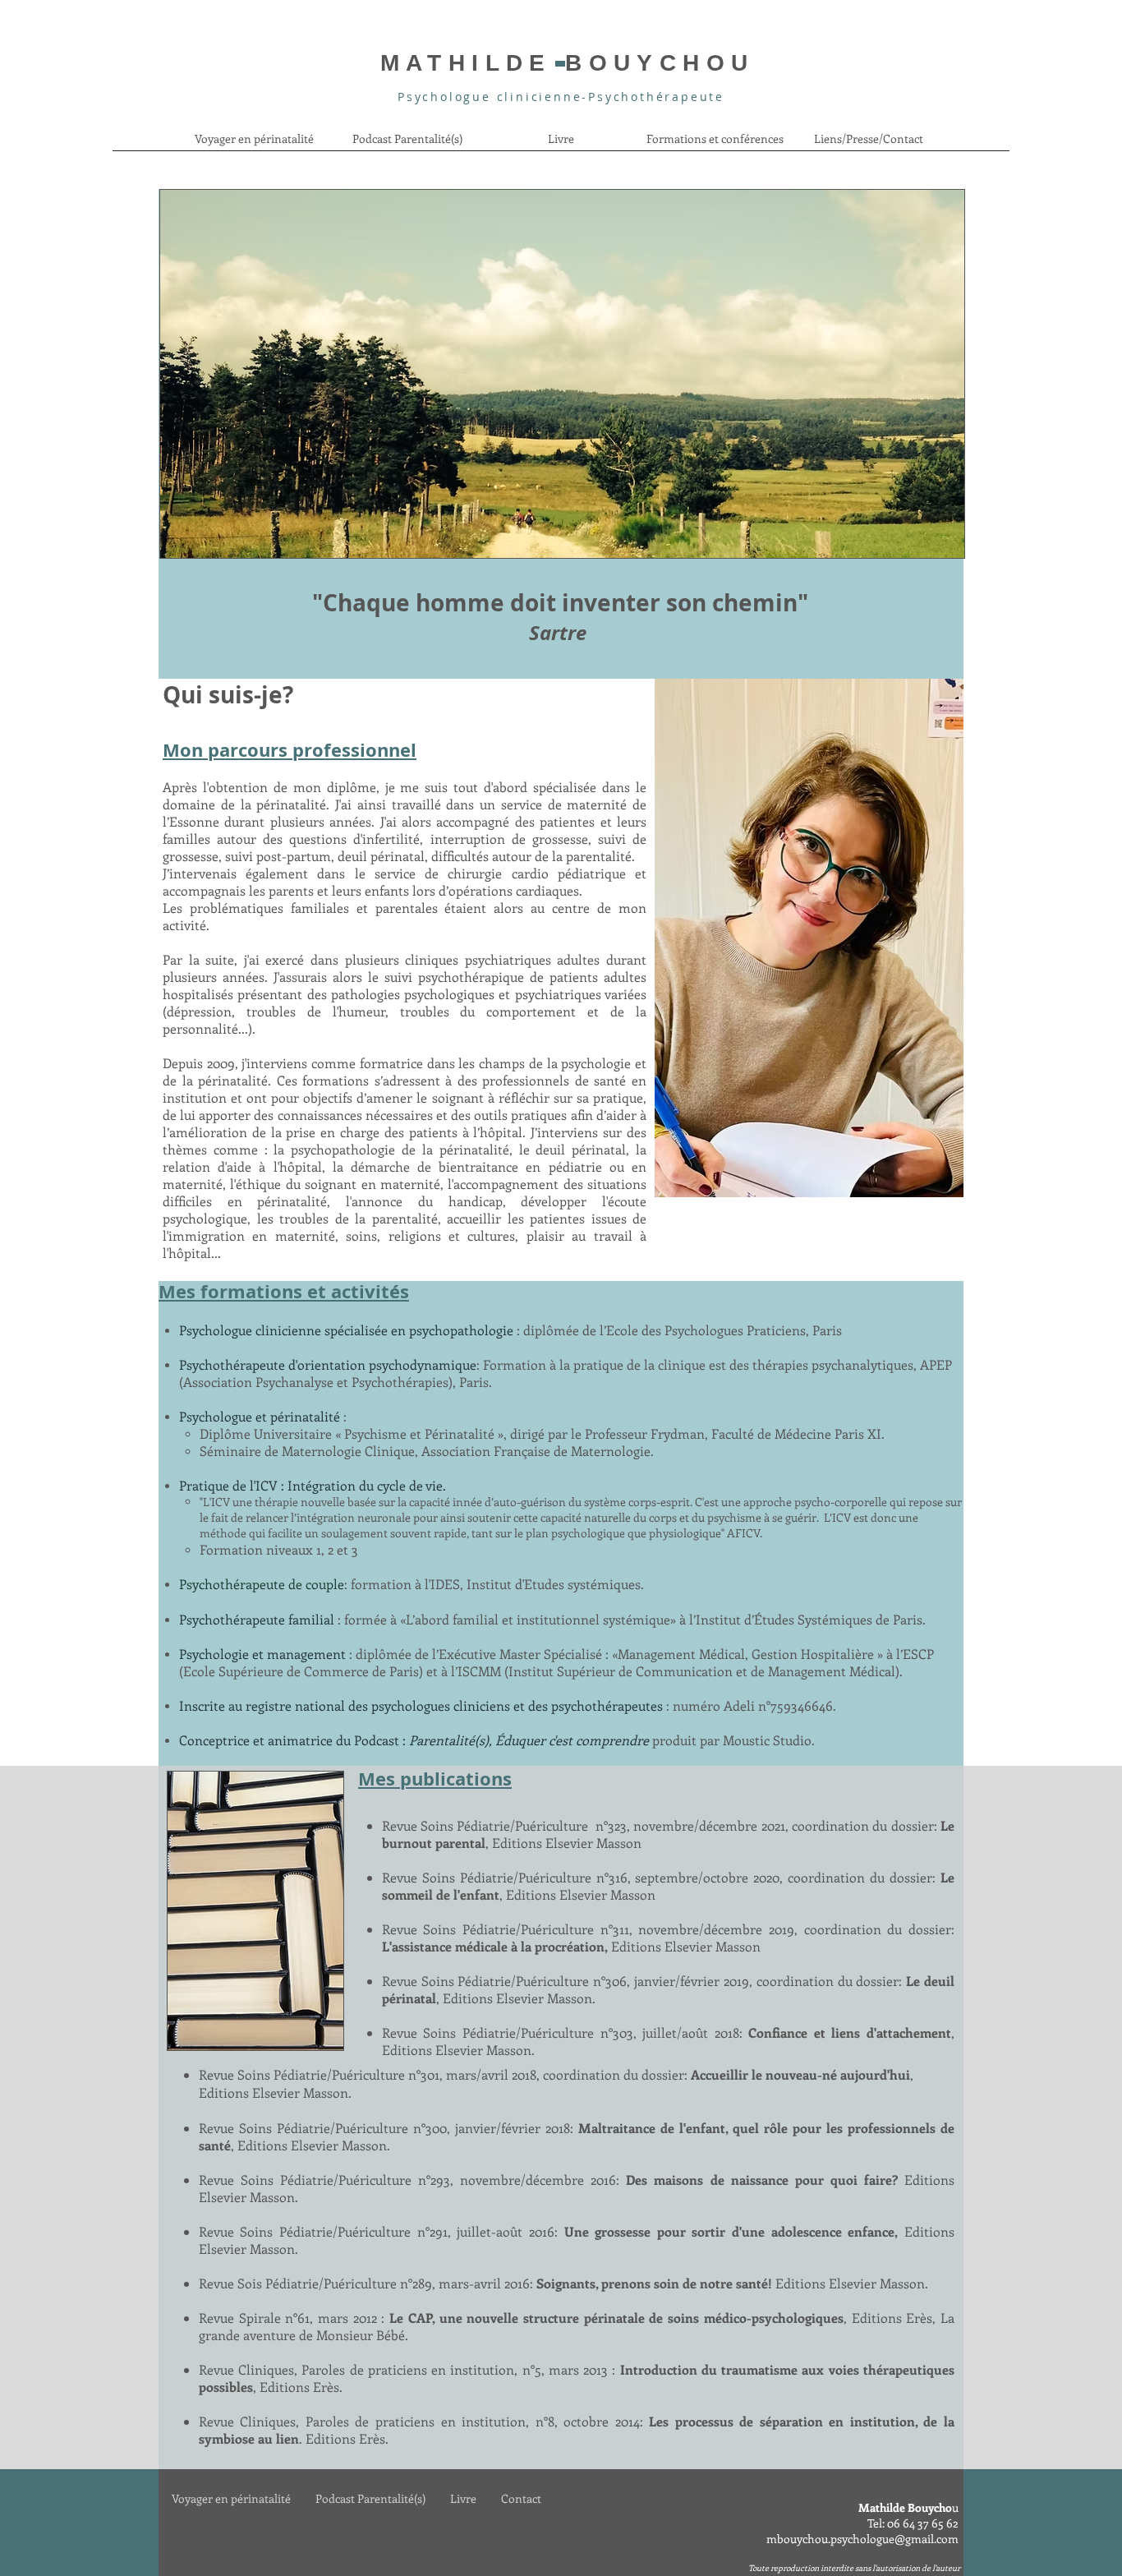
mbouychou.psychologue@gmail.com (862, 2539)
